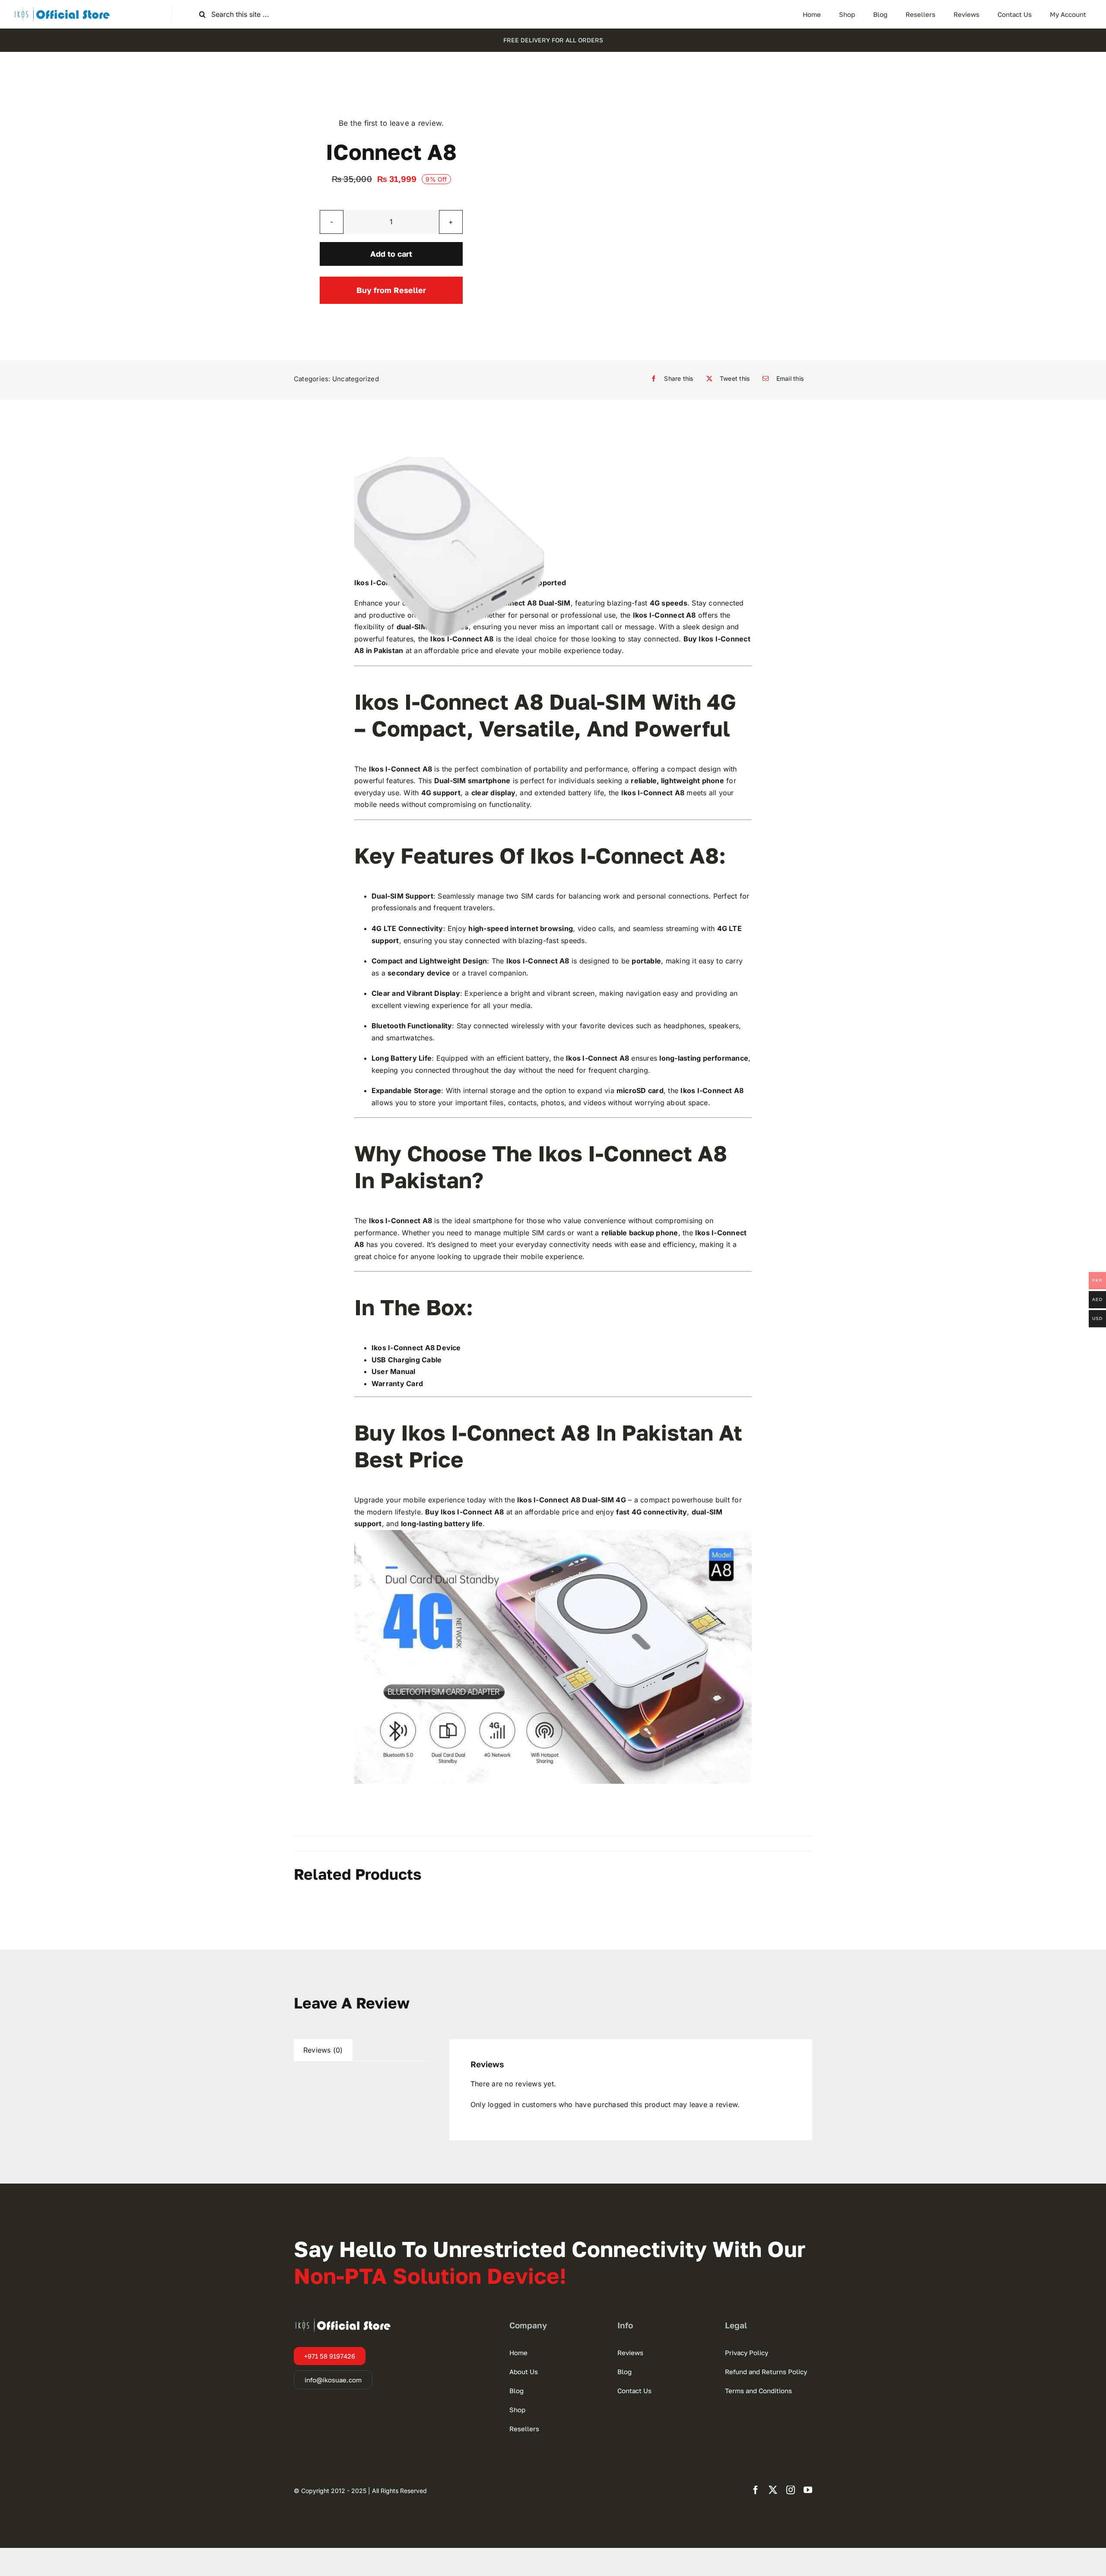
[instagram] (791, 2490)
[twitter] (773, 2490)
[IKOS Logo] (62, 9)
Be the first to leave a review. (391, 123)
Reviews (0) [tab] (323, 2050)
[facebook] (756, 2490)
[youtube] (808, 2490)
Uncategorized (356, 379)
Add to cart (391, 254)
